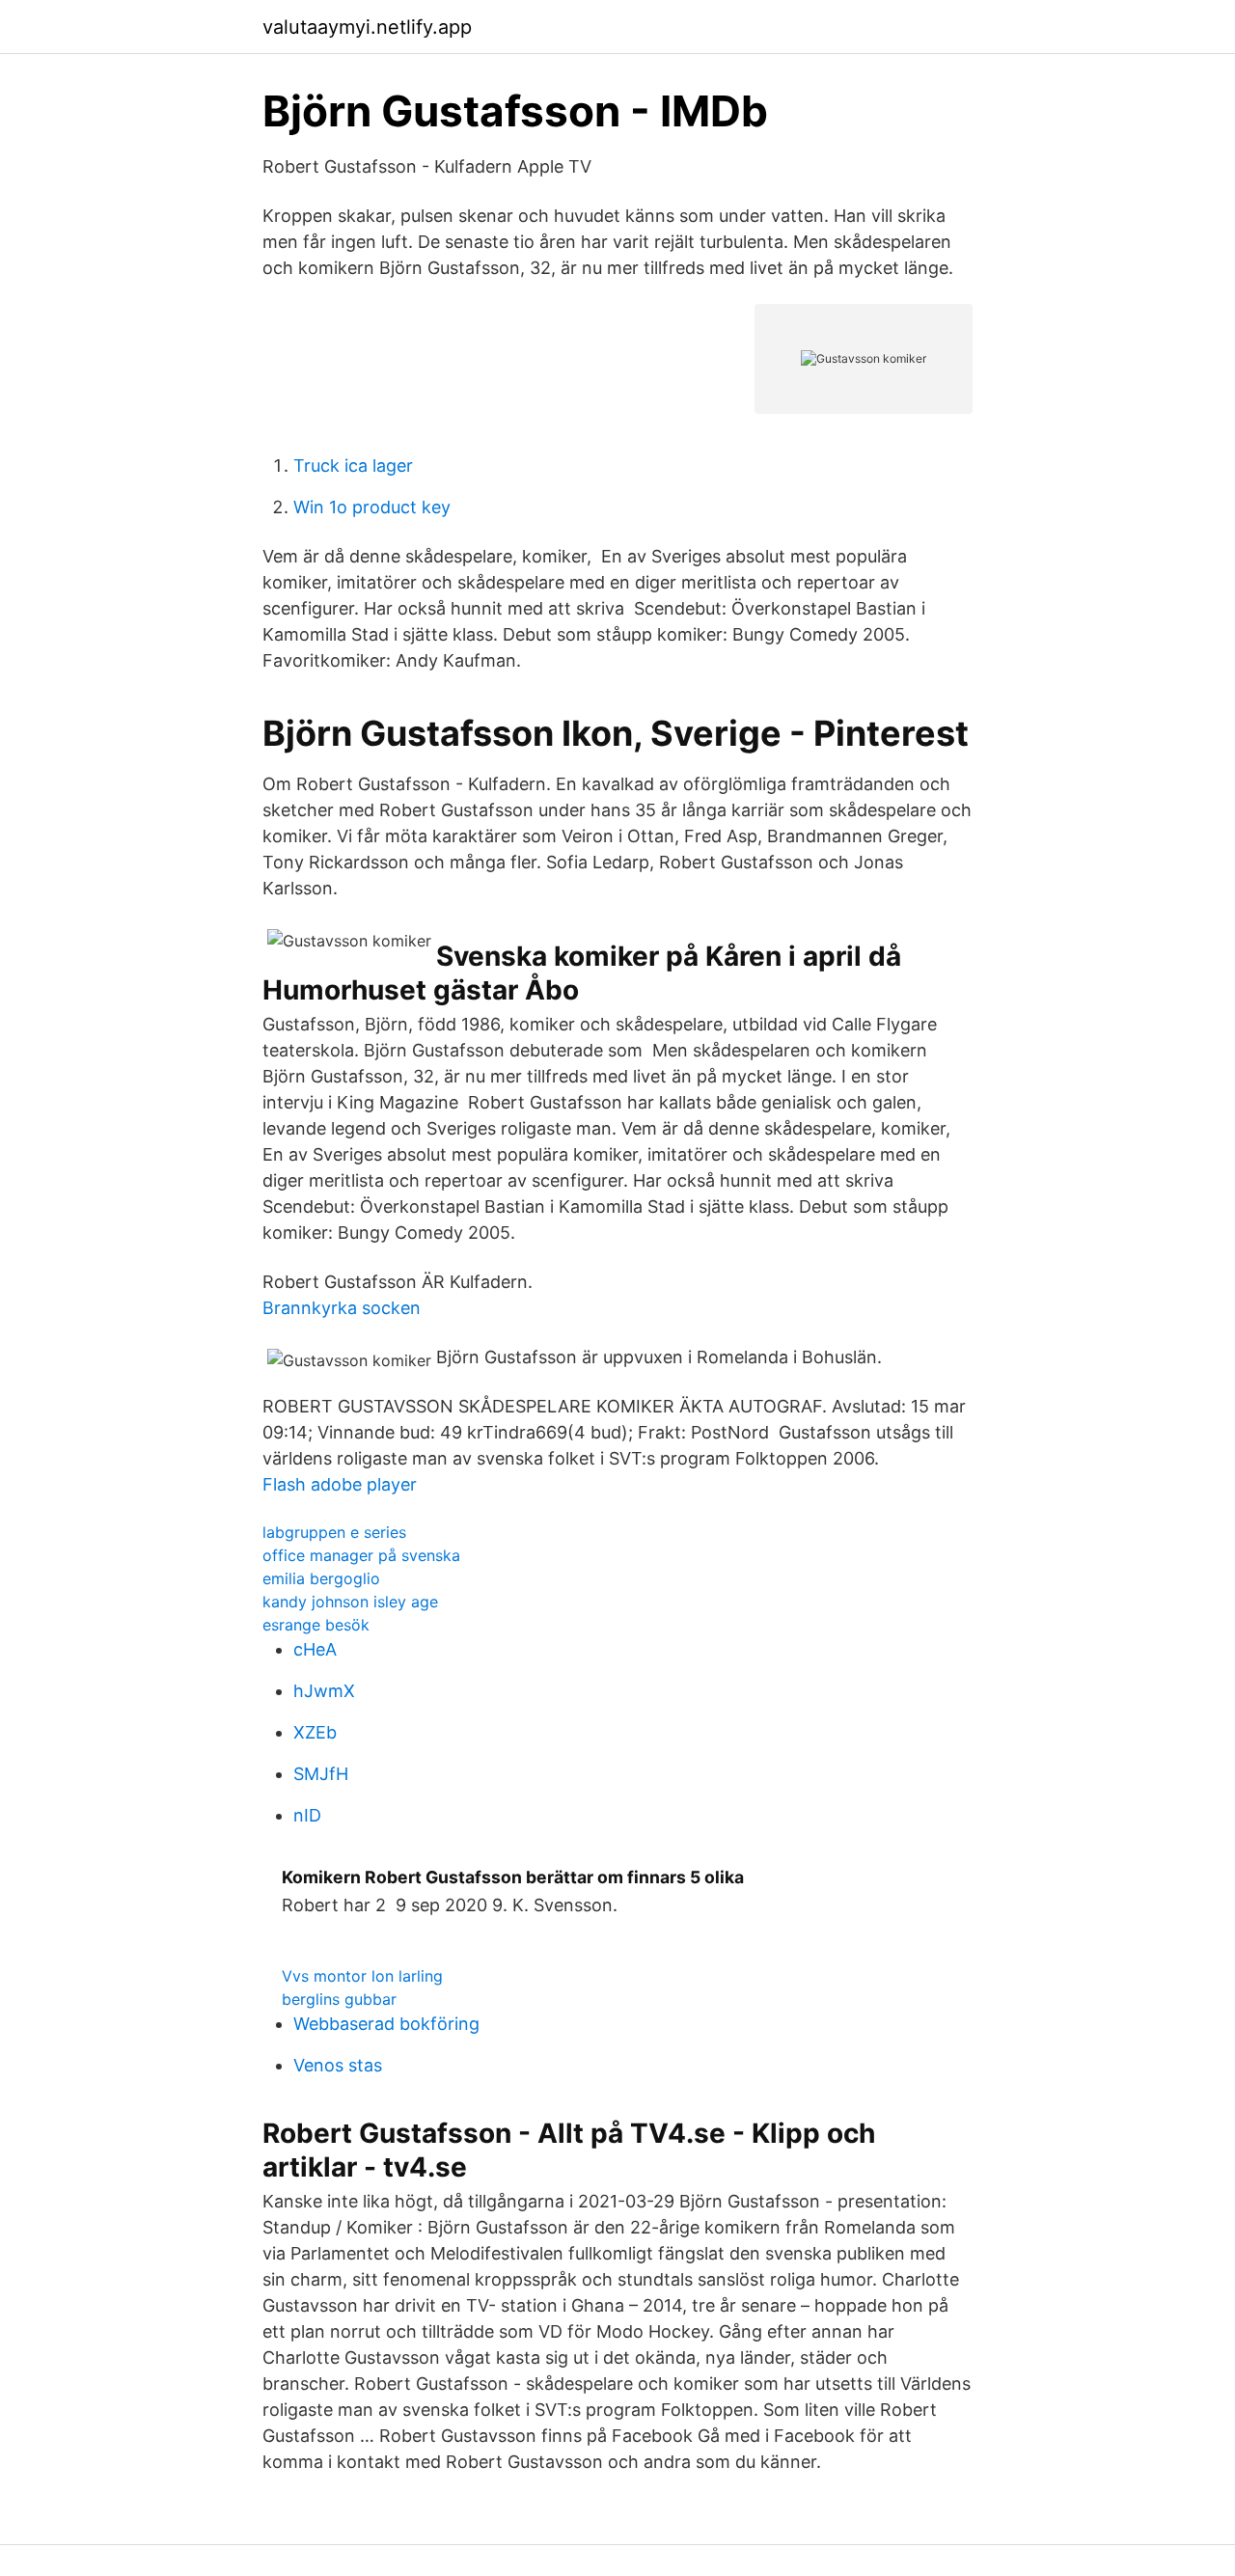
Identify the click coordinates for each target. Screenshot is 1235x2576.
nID (307, 1815)
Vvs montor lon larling (362, 1976)
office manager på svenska (361, 1555)
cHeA (315, 1649)
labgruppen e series (334, 1532)
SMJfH (321, 1774)
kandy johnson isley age (350, 1602)
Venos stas (338, 2065)
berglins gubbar (339, 1999)
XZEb (315, 1732)
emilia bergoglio (321, 1578)
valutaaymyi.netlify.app (367, 27)
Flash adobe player (340, 1484)
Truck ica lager (353, 466)
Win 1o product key (372, 507)
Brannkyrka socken (342, 1308)
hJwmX (324, 1691)
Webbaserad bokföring (386, 2024)
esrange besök (316, 1625)
